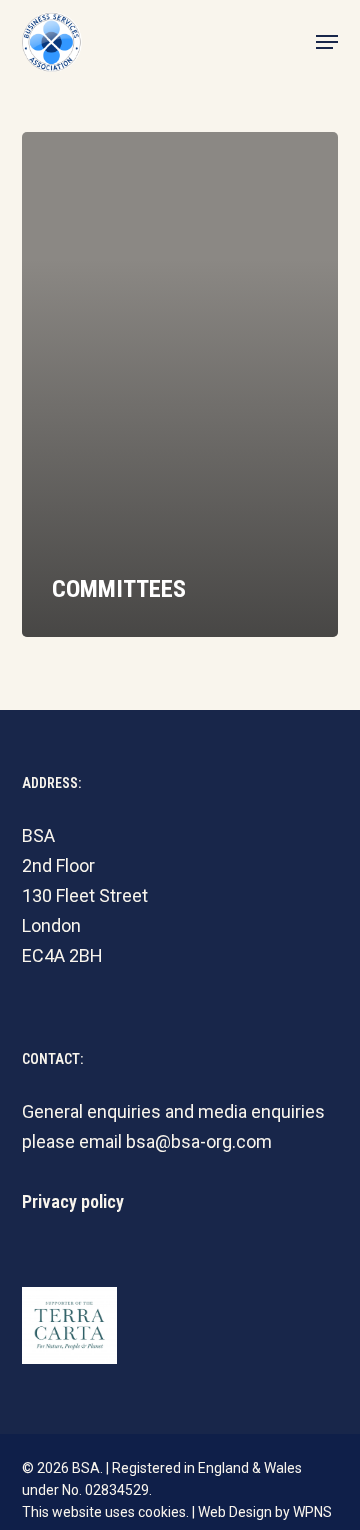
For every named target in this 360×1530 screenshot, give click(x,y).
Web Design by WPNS (265, 1512)
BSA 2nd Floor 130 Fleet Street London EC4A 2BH (85, 895)
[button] (327, 42)
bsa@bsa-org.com (199, 1141)
